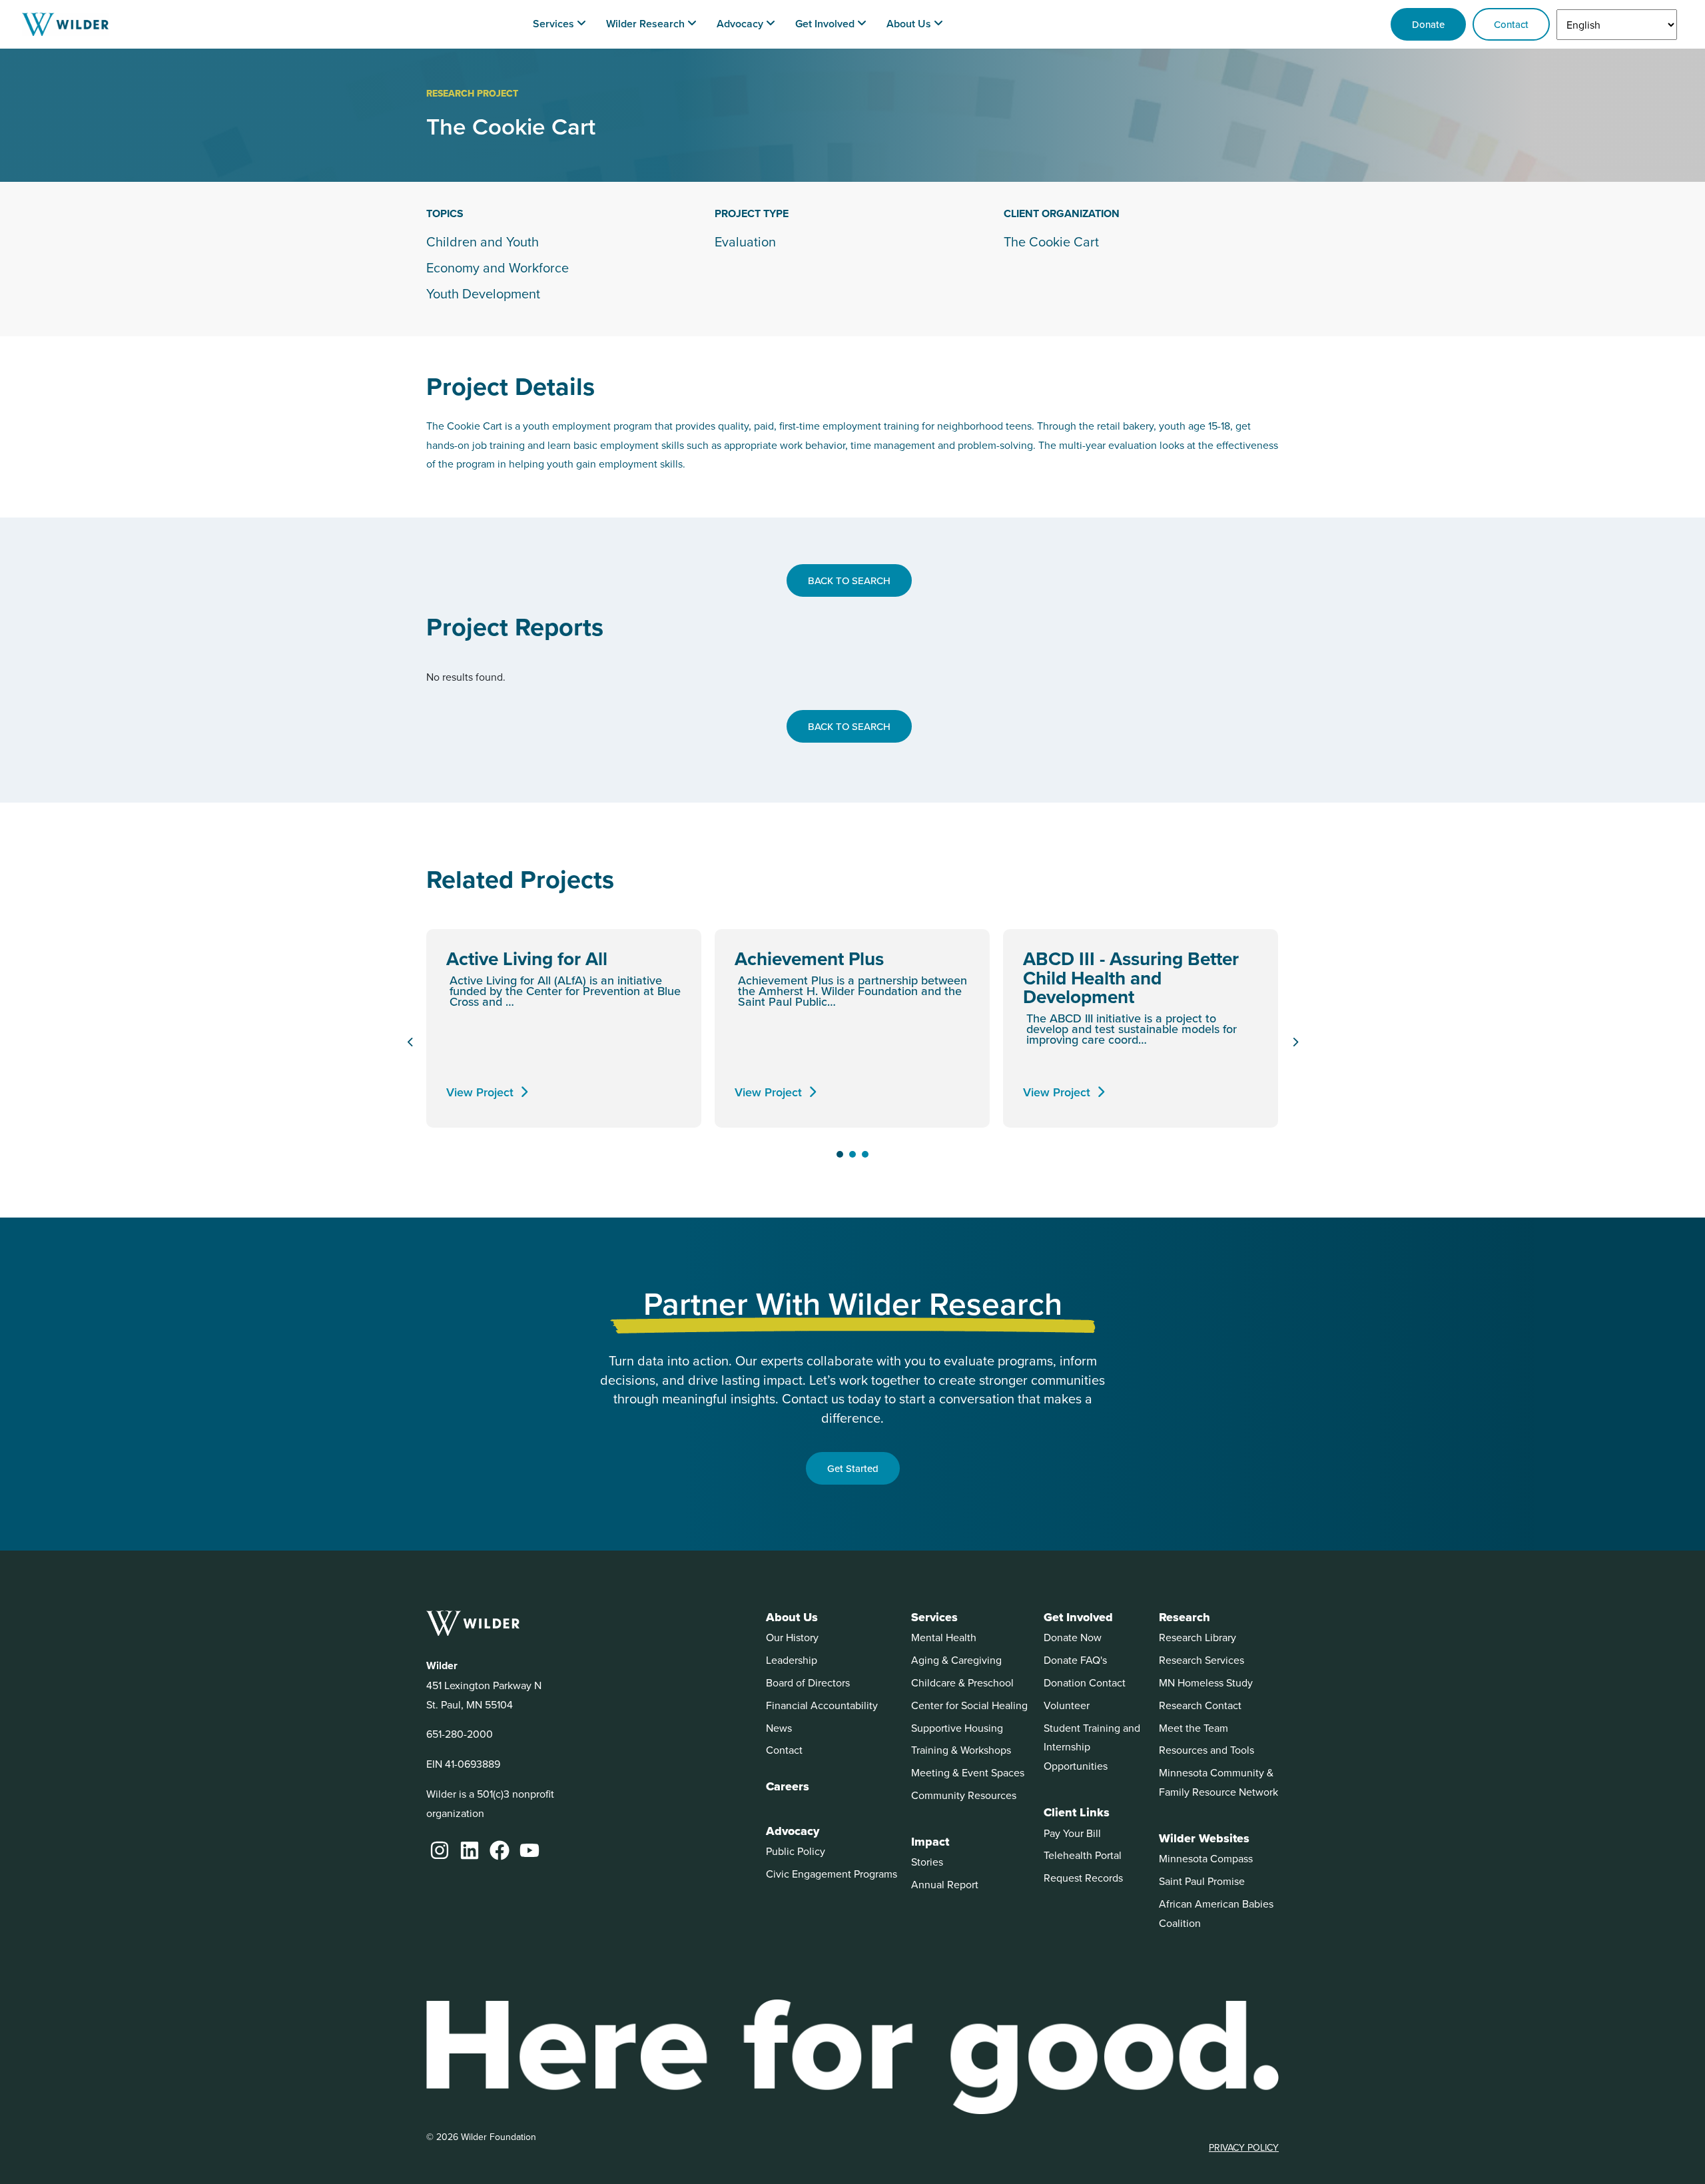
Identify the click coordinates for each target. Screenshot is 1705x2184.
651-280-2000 (460, 1734)
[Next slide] (1295, 1042)
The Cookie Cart (1051, 242)
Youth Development (483, 294)
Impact (930, 1842)
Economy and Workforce (498, 268)
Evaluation (745, 242)
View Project (480, 1092)
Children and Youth (483, 242)
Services (934, 1617)
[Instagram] (440, 1850)
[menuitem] (559, 24)
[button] (840, 1154)
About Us (792, 1617)
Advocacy (793, 1831)
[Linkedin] (470, 1850)
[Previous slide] (410, 1042)
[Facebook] (500, 1850)
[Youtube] (529, 1850)
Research (1185, 1617)
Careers (788, 1786)
